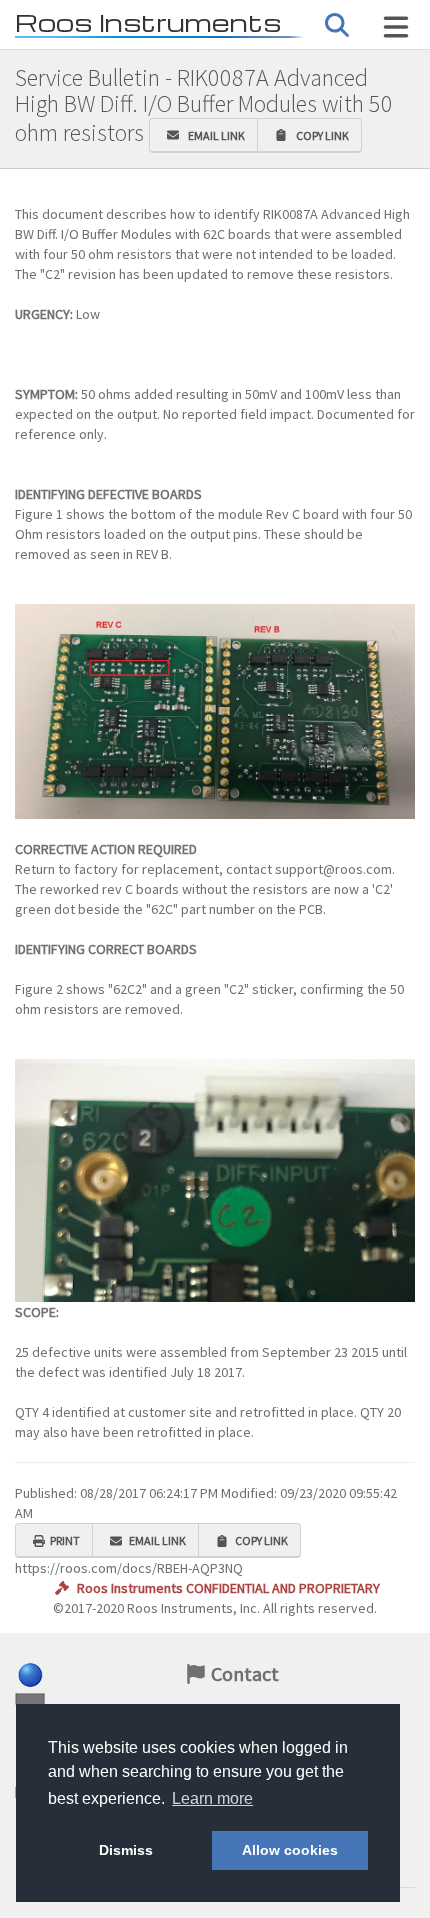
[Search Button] (337, 25)
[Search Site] (396, 27)
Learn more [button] (212, 1798)
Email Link (214, 135)
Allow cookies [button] (290, 1850)
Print (65, 1540)
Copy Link (320, 135)
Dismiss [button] (126, 1850)
